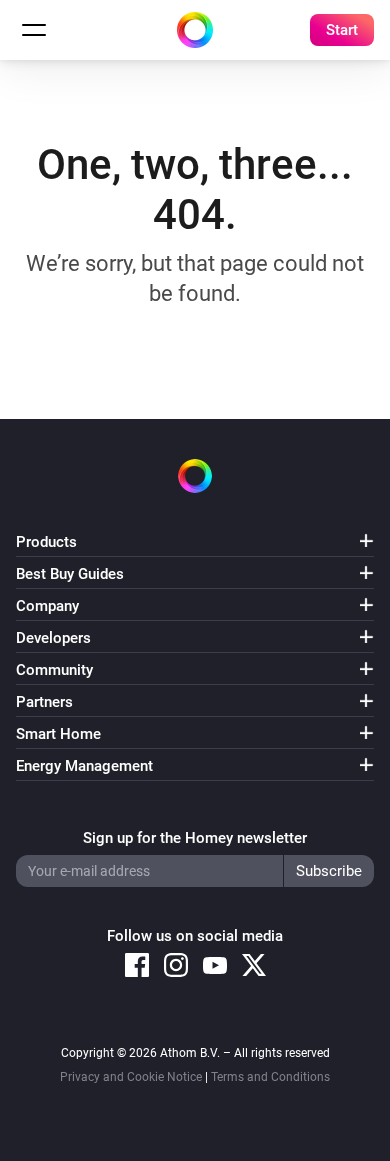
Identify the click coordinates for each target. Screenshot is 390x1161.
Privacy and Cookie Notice (131, 1077)
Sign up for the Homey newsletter (195, 838)
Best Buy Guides (70, 574)
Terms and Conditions (270, 1077)
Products (46, 542)
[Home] (195, 30)
